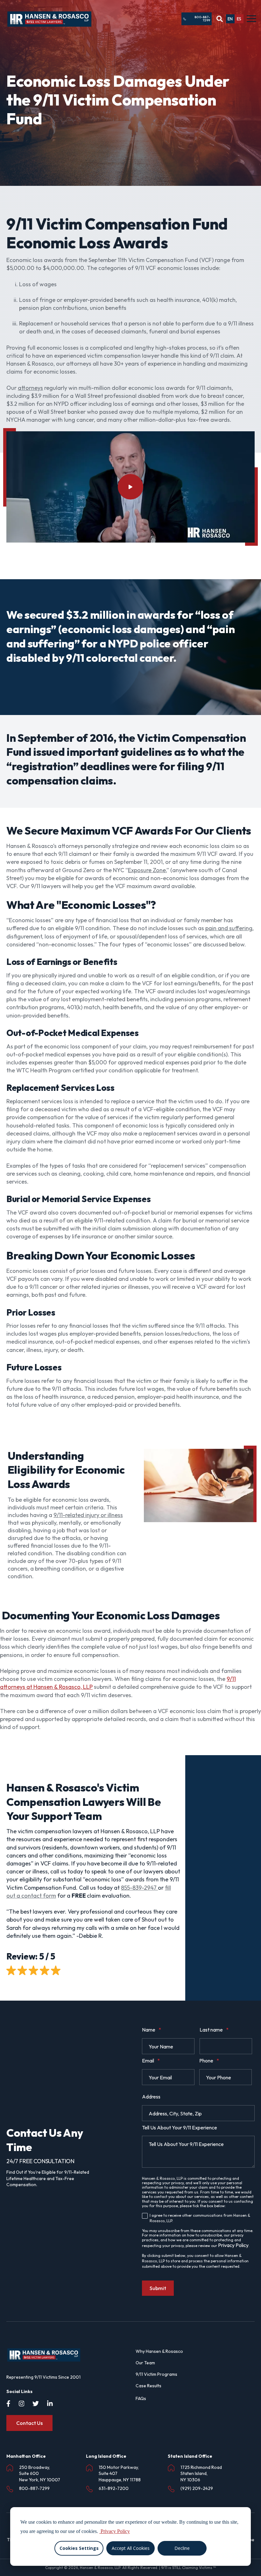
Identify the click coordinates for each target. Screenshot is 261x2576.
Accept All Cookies (131, 2548)
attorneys (30, 388)
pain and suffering (229, 928)
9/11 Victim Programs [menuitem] (156, 2374)
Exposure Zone (147, 870)
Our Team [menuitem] (145, 2363)
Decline (182, 2548)
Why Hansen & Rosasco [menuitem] (159, 2351)
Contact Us (29, 2423)
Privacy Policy (233, 2245)
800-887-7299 (202, 19)
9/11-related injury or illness (88, 1515)
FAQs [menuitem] (141, 2398)
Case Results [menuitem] (148, 2386)
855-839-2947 (139, 1888)
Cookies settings (79, 2548)
